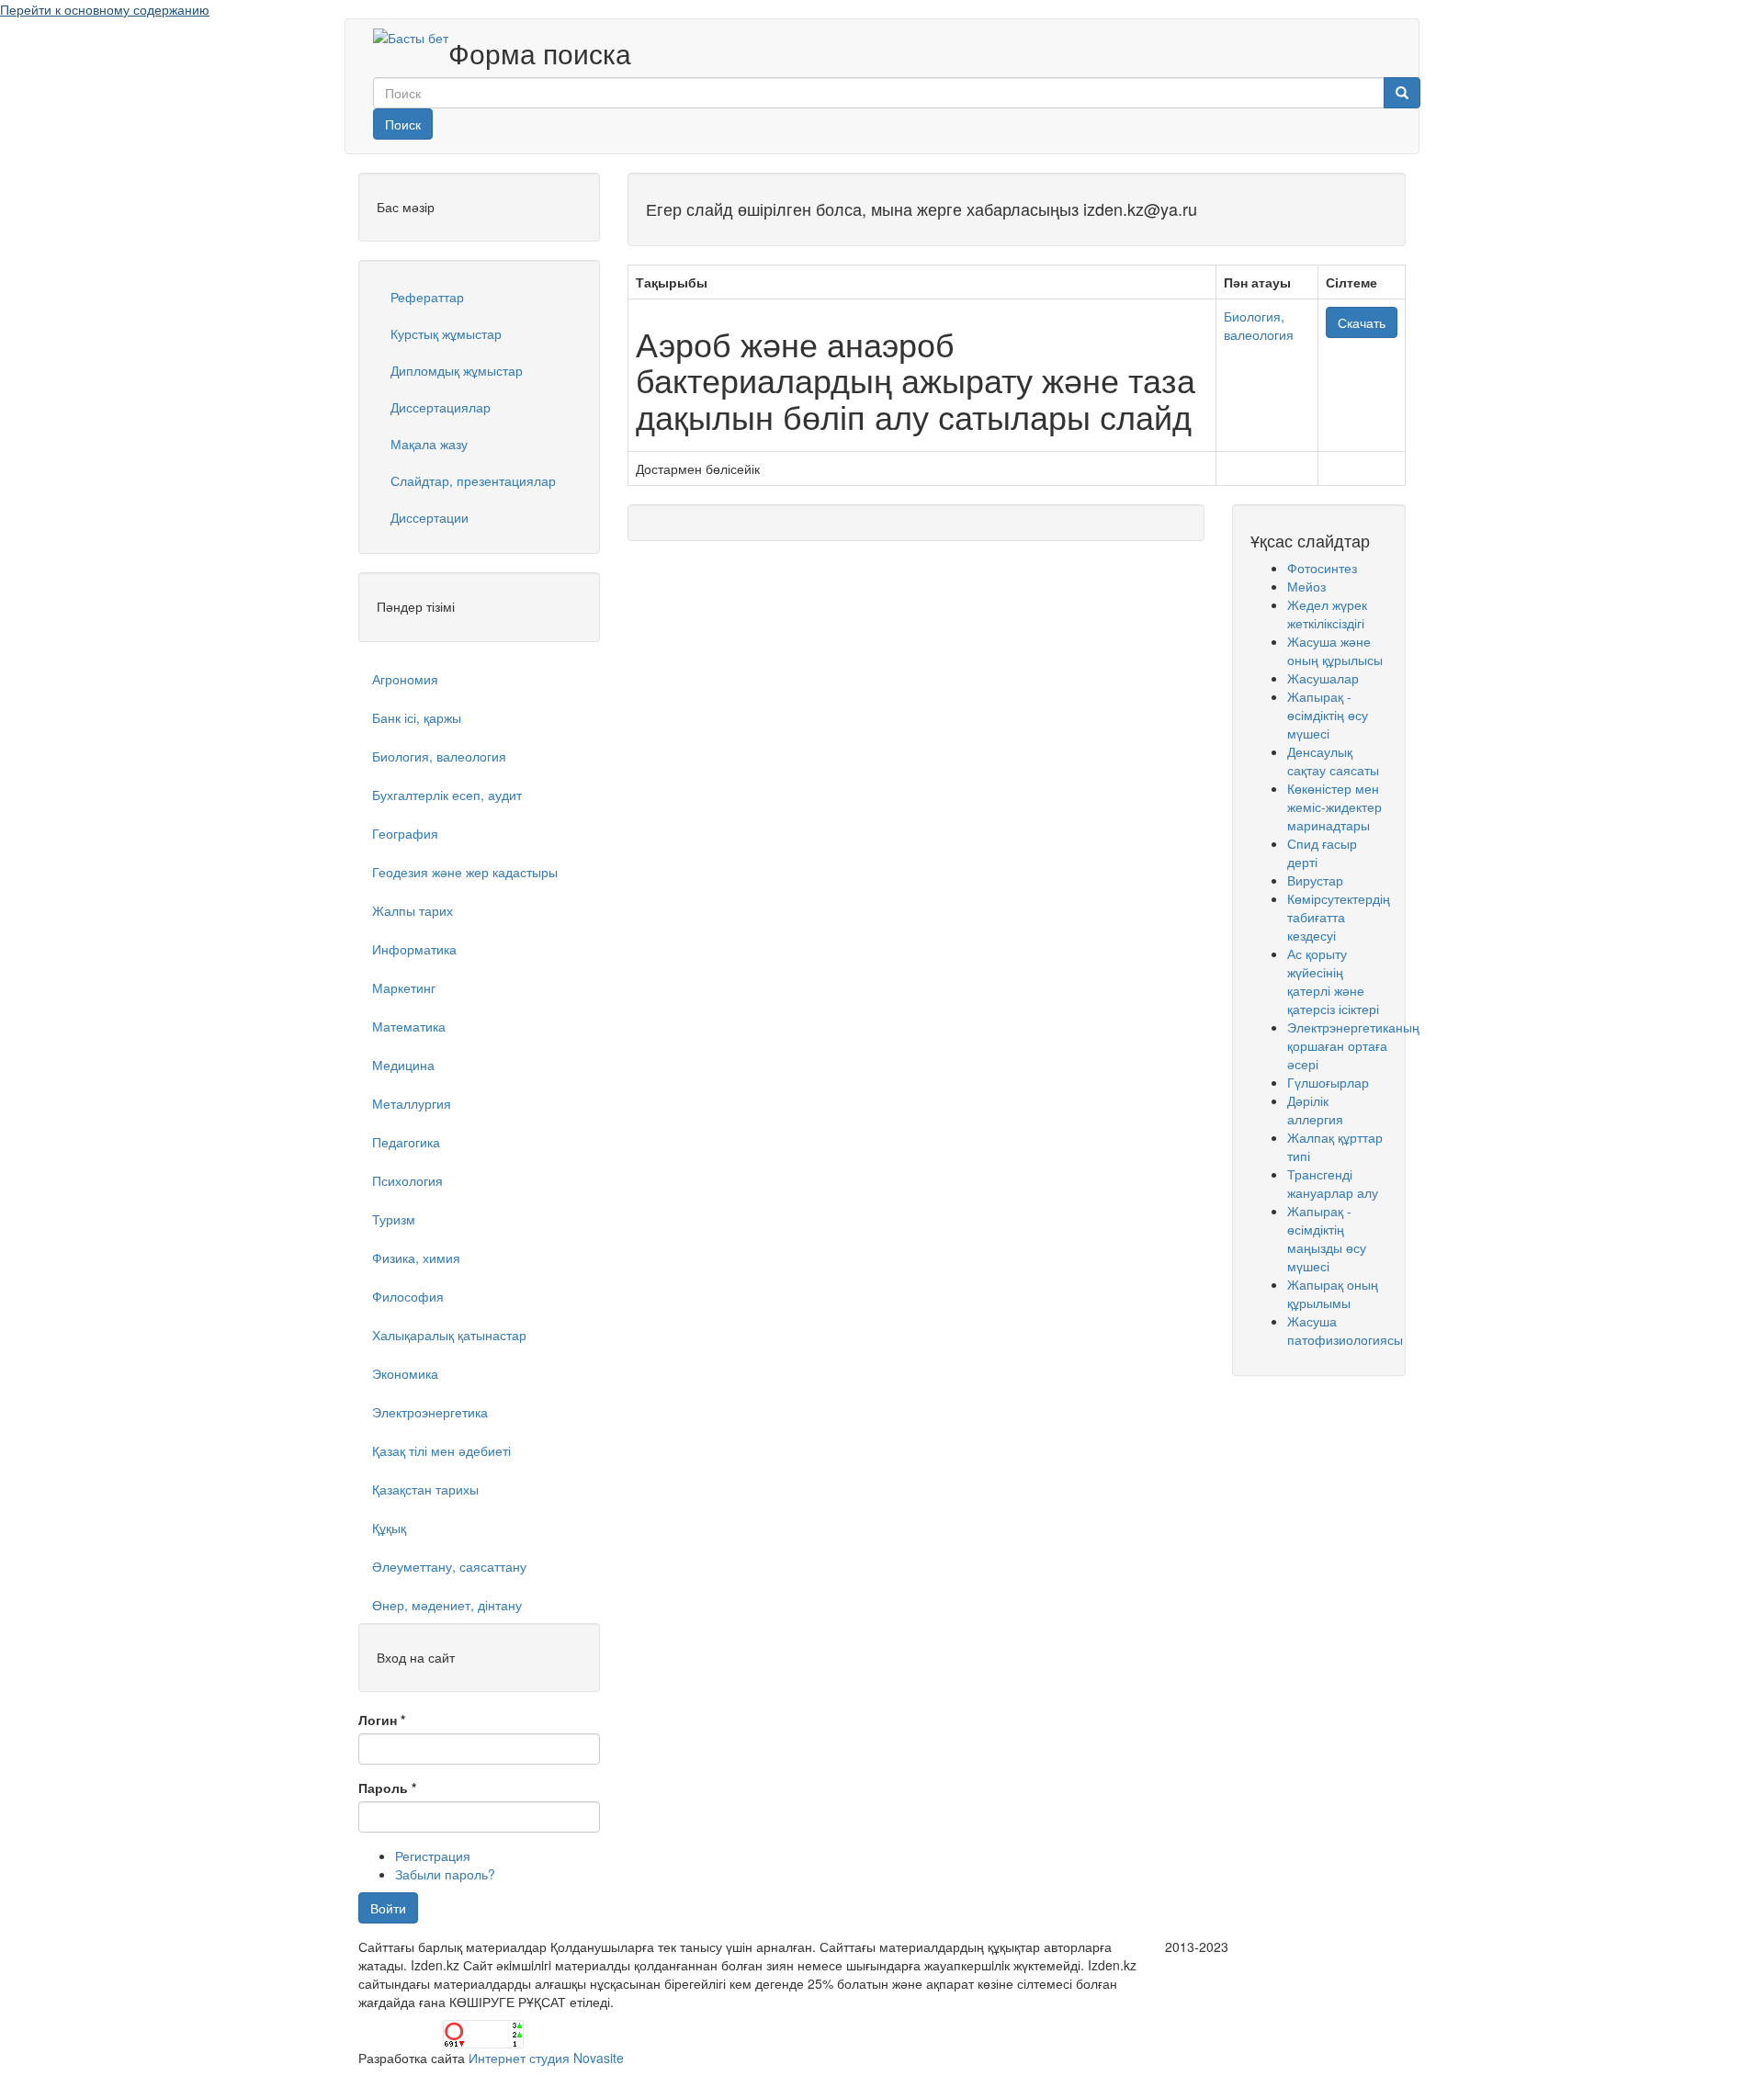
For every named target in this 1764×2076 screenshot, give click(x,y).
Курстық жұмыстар (446, 333)
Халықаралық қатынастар (449, 1335)
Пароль (387, 1788)
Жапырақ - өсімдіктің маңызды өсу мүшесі (1327, 1238)
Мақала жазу (429, 444)
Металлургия (412, 1103)
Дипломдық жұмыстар (457, 370)
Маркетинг (404, 987)
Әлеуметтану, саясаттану (449, 1566)
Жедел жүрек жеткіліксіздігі (1327, 614)
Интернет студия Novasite (546, 2058)
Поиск (403, 124)
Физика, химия (416, 1258)
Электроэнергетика (430, 1412)
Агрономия (405, 679)
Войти (388, 1908)
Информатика (414, 949)
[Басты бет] (411, 37)
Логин (382, 1720)
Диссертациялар (441, 407)
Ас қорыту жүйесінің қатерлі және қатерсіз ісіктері (1333, 981)
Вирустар (1315, 880)
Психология (407, 1180)
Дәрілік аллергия (1315, 1110)
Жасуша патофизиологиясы (1345, 1330)
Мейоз (1306, 586)
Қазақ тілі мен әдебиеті (441, 1450)
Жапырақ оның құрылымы (1333, 1293)
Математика (409, 1026)
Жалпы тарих (413, 910)
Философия (408, 1296)
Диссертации (430, 517)
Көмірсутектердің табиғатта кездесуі (1339, 917)
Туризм (394, 1219)
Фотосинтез (1322, 568)
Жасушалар (1323, 678)
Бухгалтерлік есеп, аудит (447, 795)
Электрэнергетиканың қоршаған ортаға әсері (1353, 1045)
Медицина (403, 1065)
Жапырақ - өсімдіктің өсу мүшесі (1328, 715)
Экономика (405, 1373)
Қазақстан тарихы (425, 1489)
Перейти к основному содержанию (105, 9)
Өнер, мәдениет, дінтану (447, 1605)
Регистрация (433, 1856)
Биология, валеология (439, 756)
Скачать (1362, 322)
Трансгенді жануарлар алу (1333, 1183)
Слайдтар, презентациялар (473, 480)
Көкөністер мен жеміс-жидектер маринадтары (1334, 807)
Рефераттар (427, 297)
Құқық (389, 1528)
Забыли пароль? (445, 1874)
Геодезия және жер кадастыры (465, 872)
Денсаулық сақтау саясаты (1333, 761)
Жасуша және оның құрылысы (1335, 650)
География (405, 833)
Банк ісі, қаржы (417, 717)
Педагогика (406, 1142)
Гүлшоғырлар (1328, 1082)
